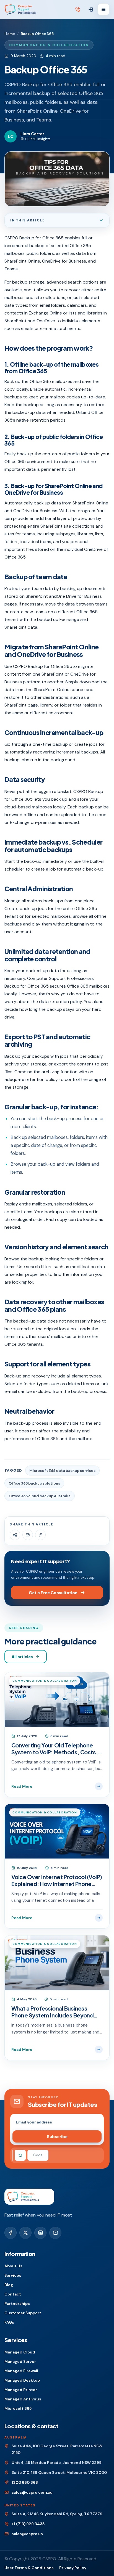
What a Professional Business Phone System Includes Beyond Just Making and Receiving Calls (52, 2012)
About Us (13, 2266)
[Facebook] (11, 2233)
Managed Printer (21, 2390)
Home (10, 34)
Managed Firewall (21, 2371)
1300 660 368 (25, 2482)
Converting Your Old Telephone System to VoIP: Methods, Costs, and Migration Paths (55, 1749)
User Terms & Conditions (29, 2568)
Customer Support (23, 2313)
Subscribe (57, 2136)
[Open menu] (103, 9)
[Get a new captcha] (20, 2155)
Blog (9, 2285)
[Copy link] (40, 1535)
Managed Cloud (20, 2352)
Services (13, 2275)
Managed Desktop (22, 2380)
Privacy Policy (73, 2568)
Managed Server (20, 2361)
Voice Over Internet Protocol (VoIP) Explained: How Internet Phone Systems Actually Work (57, 1880)
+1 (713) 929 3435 (28, 2524)
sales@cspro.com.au (32, 2492)
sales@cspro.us (27, 2534)
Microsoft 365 (18, 2408)
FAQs (9, 2322)
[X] (25, 2233)
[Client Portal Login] (91, 10)
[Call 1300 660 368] (78, 10)
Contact (13, 2294)
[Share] (15, 1535)
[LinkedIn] (40, 2233)
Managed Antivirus (23, 2399)
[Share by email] (28, 1535)
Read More (22, 1786)
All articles (22, 1657)
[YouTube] (55, 2233)
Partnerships (17, 2303)
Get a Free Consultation (53, 1593)
